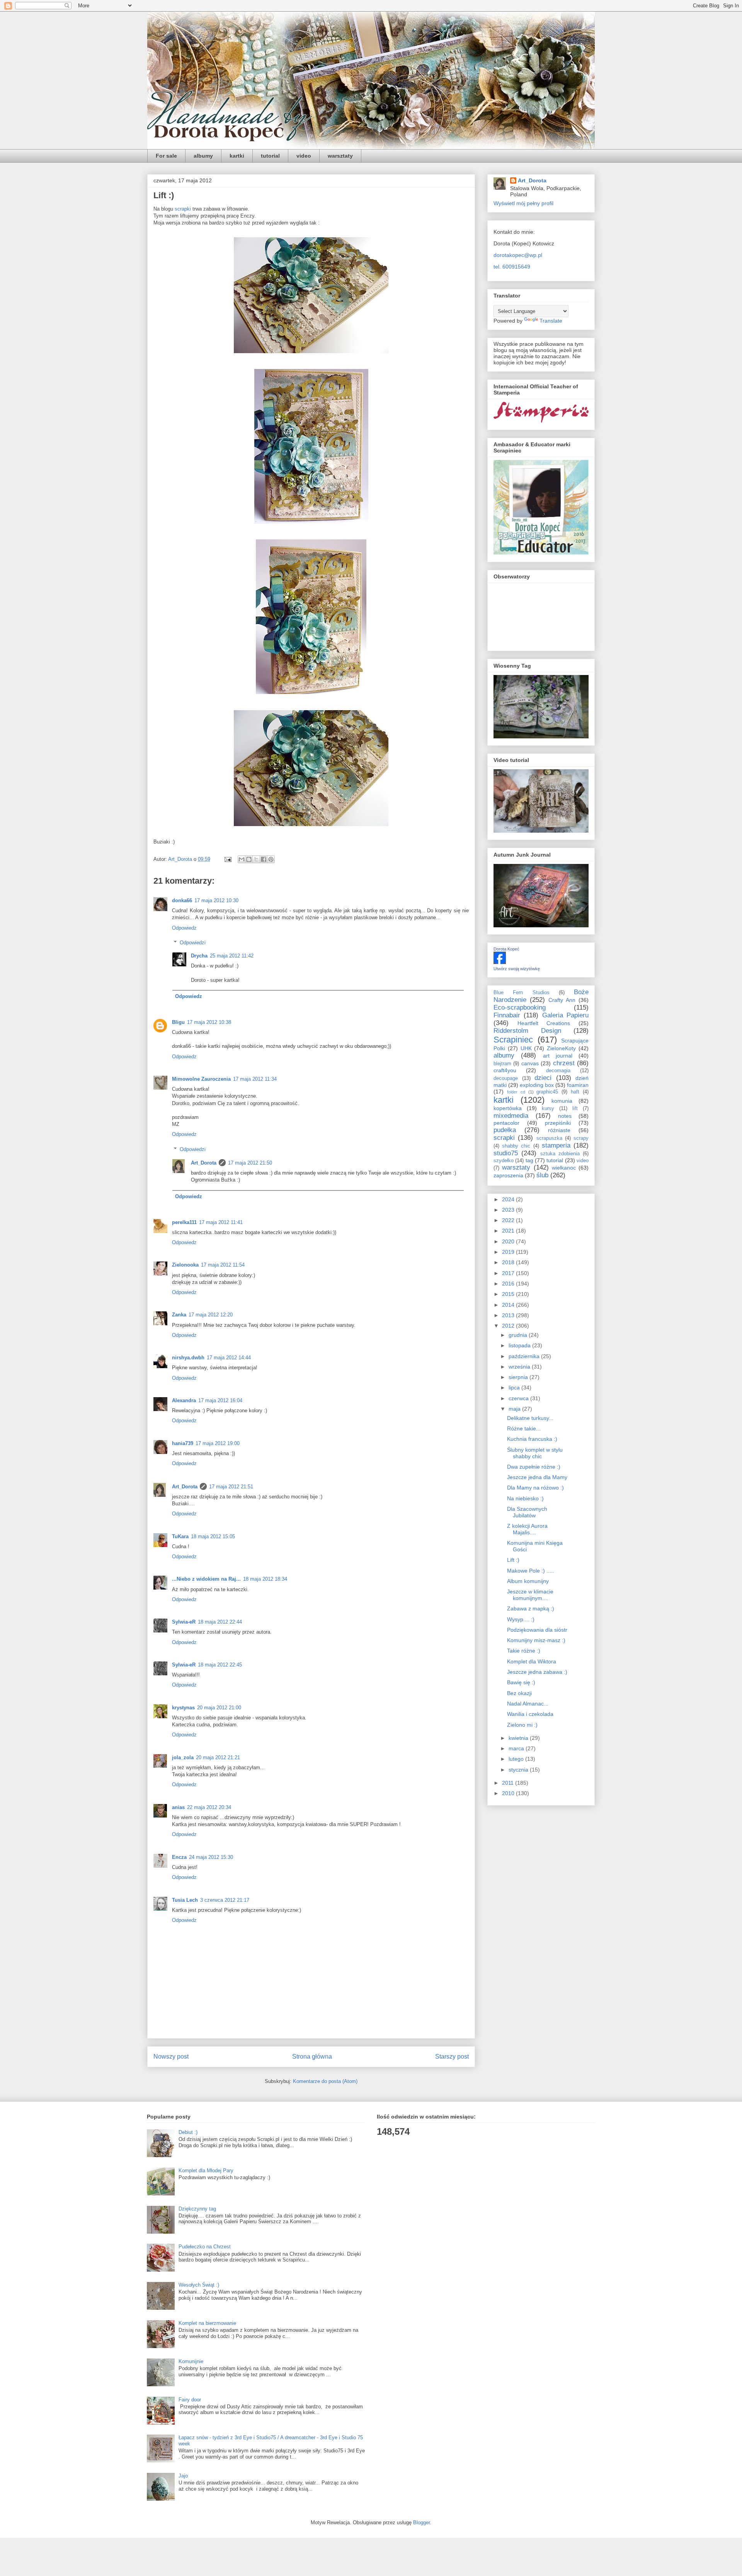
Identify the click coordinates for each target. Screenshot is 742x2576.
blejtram (502, 1064)
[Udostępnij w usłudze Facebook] (264, 859)
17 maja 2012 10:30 (216, 900)
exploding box (537, 1085)
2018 (509, 1262)
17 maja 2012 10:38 (209, 1022)
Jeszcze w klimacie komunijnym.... (530, 1595)
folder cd (516, 1092)
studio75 (506, 1153)
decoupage (506, 1078)
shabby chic (516, 1146)
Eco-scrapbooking (520, 1007)
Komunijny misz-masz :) (536, 1640)
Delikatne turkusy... (530, 1418)
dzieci (543, 1078)
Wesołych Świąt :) (199, 2285)
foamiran (578, 1085)
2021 (509, 1231)
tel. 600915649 (512, 267)
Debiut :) (188, 2132)
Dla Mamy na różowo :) (535, 1488)
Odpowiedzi (193, 943)
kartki (237, 156)
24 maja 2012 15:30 (211, 1857)
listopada (520, 1345)
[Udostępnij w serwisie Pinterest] (271, 859)
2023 (509, 1210)
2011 (509, 1783)
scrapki (184, 209)
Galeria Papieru (565, 1015)
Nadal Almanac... (528, 1704)
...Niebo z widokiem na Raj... (206, 1579)
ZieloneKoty (561, 1048)
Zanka (179, 1315)
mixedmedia (511, 1116)
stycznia (519, 1770)
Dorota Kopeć (506, 949)
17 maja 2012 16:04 (220, 1400)
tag (529, 1160)
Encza (179, 1857)
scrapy (581, 1138)
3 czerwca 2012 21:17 (225, 1900)
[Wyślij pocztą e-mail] (242, 859)
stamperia (556, 1145)
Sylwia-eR (184, 1622)
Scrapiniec (513, 1040)
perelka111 (184, 1222)
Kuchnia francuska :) (532, 1439)
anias (178, 1807)
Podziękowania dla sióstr (537, 1630)
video (304, 156)
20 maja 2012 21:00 (219, 1708)
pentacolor (506, 1123)
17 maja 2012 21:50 (250, 1163)
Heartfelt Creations (544, 1023)
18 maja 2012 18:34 (265, 1579)
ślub (542, 1175)
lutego (517, 1759)
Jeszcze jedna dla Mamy (537, 1477)
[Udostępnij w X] (256, 859)
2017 (509, 1273)
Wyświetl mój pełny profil (523, 203)
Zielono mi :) (522, 1725)
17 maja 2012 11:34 (255, 1079)
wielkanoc (564, 1168)
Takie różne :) (524, 1651)
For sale (166, 156)
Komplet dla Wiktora (532, 1661)
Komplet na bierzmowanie (207, 2323)
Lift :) (513, 1560)
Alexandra (184, 1400)
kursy (548, 1109)
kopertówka (508, 1108)
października (525, 1356)
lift (575, 1109)
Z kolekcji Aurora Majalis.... (527, 1529)
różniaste (559, 1130)
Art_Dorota (204, 1163)
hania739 (183, 1443)
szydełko (504, 1161)
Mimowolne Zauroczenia (201, 1079)
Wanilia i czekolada (530, 1714)
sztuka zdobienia (560, 1154)
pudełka (505, 1130)
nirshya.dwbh (188, 1358)
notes (565, 1116)
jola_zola (183, 1757)
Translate (551, 321)
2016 (509, 1284)
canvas (530, 1063)
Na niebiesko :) (525, 1498)
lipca (515, 1387)
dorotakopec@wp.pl (518, 255)
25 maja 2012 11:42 (232, 956)
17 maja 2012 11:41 (221, 1222)
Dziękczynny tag (197, 2209)
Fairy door (190, 2400)
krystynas (183, 1708)
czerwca (519, 1398)
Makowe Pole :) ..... (531, 1571)
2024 (509, 1199)
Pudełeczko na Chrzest (205, 2247)
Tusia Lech (185, 1900)
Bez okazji (519, 1693)
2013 (509, 1315)
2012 (509, 1326)
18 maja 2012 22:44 (220, 1622)
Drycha (199, 956)
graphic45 (547, 1092)
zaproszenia (508, 1175)
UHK (526, 1048)
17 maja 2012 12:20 (211, 1315)
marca (517, 1748)
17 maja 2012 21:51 (231, 1487)
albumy (203, 156)
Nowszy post (171, 2057)
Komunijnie (191, 2361)
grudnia (519, 1335)
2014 (509, 1305)
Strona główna (312, 2057)
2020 (509, 1241)
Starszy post (452, 2057)
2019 (509, 1252)
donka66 (182, 900)
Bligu (178, 1022)
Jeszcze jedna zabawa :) (537, 1672)
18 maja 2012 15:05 (213, 1536)
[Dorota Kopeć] (500, 962)
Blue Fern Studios (522, 993)
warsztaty (340, 156)
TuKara (180, 1536)
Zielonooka (185, 1265)
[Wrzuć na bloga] (249, 859)
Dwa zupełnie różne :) (534, 1467)
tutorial (270, 156)
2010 (509, 1793)
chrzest (564, 1063)
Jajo (183, 2476)
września (520, 1367)
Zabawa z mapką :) (531, 1609)
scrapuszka (549, 1138)
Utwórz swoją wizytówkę (517, 969)
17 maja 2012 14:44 (229, 1358)
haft (575, 1092)
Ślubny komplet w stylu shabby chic (535, 1453)
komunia (562, 1101)
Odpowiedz (184, 928)
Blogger (421, 2522)
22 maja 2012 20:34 (209, 1807)
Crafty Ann (562, 1000)
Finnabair (507, 1015)
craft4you (505, 1070)
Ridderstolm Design (527, 1031)
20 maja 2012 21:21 (218, 1757)
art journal (558, 1056)
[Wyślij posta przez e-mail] (227, 859)
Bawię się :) (521, 1682)
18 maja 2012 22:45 (220, 1665)
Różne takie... (524, 1428)
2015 (509, 1294)
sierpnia (519, 1377)
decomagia (558, 1071)
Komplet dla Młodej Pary (206, 2170)
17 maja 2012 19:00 (218, 1443)
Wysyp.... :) (521, 1619)
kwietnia (519, 1738)
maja (515, 1409)
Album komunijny (528, 1581)
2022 (509, 1220)
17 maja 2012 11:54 (223, 1265)
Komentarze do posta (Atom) (325, 2081)
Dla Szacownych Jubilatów (527, 1512)
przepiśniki (558, 1123)
